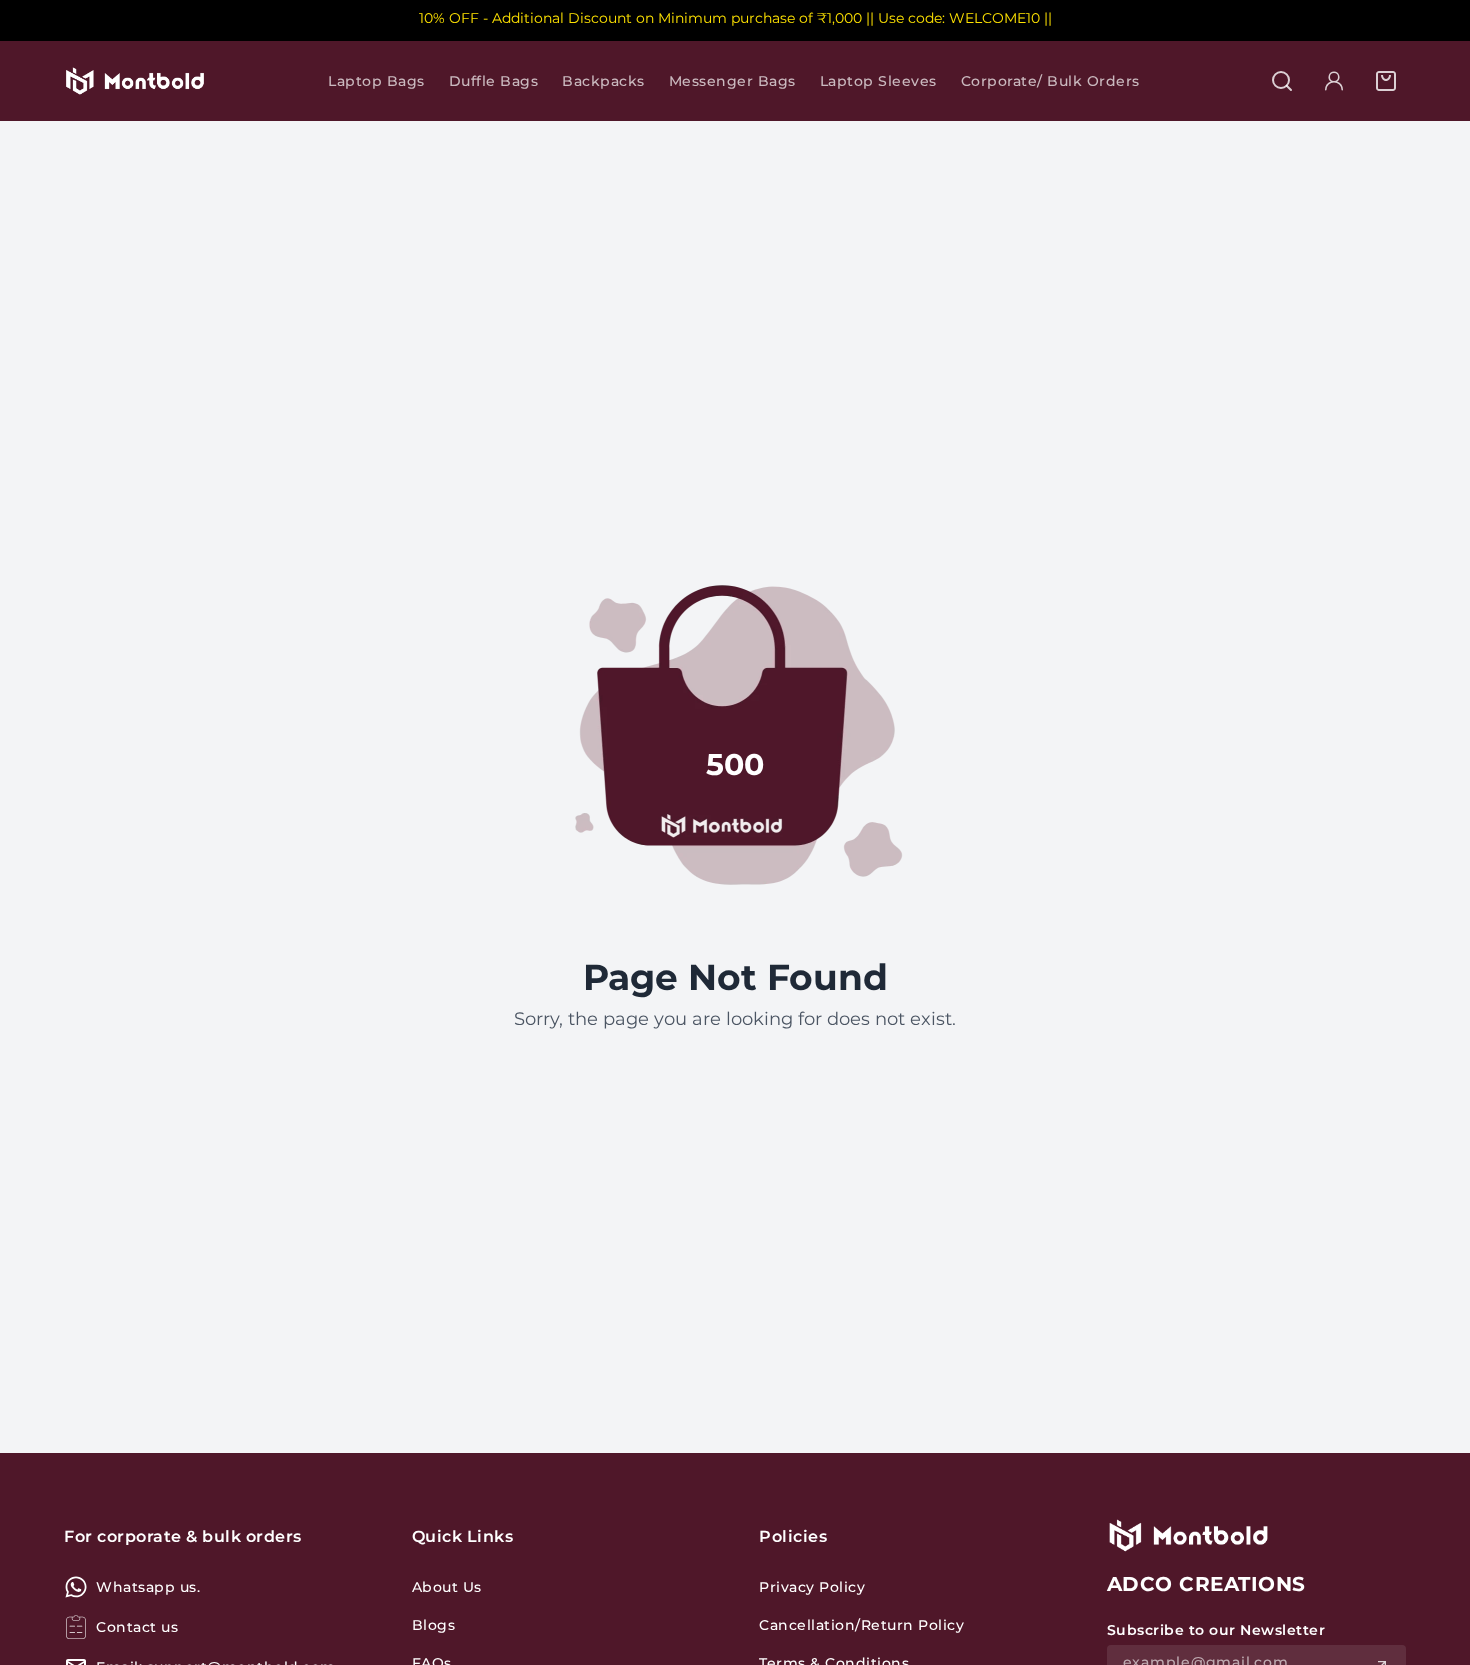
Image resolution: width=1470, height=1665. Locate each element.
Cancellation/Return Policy (861, 1625)
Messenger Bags (732, 81)
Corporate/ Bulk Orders (1050, 81)
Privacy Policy (812, 1587)
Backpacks (603, 81)
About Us (447, 1587)
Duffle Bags (494, 81)
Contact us (137, 1627)
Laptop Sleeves (878, 81)
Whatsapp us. (148, 1587)
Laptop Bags (376, 81)
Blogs (434, 1625)
